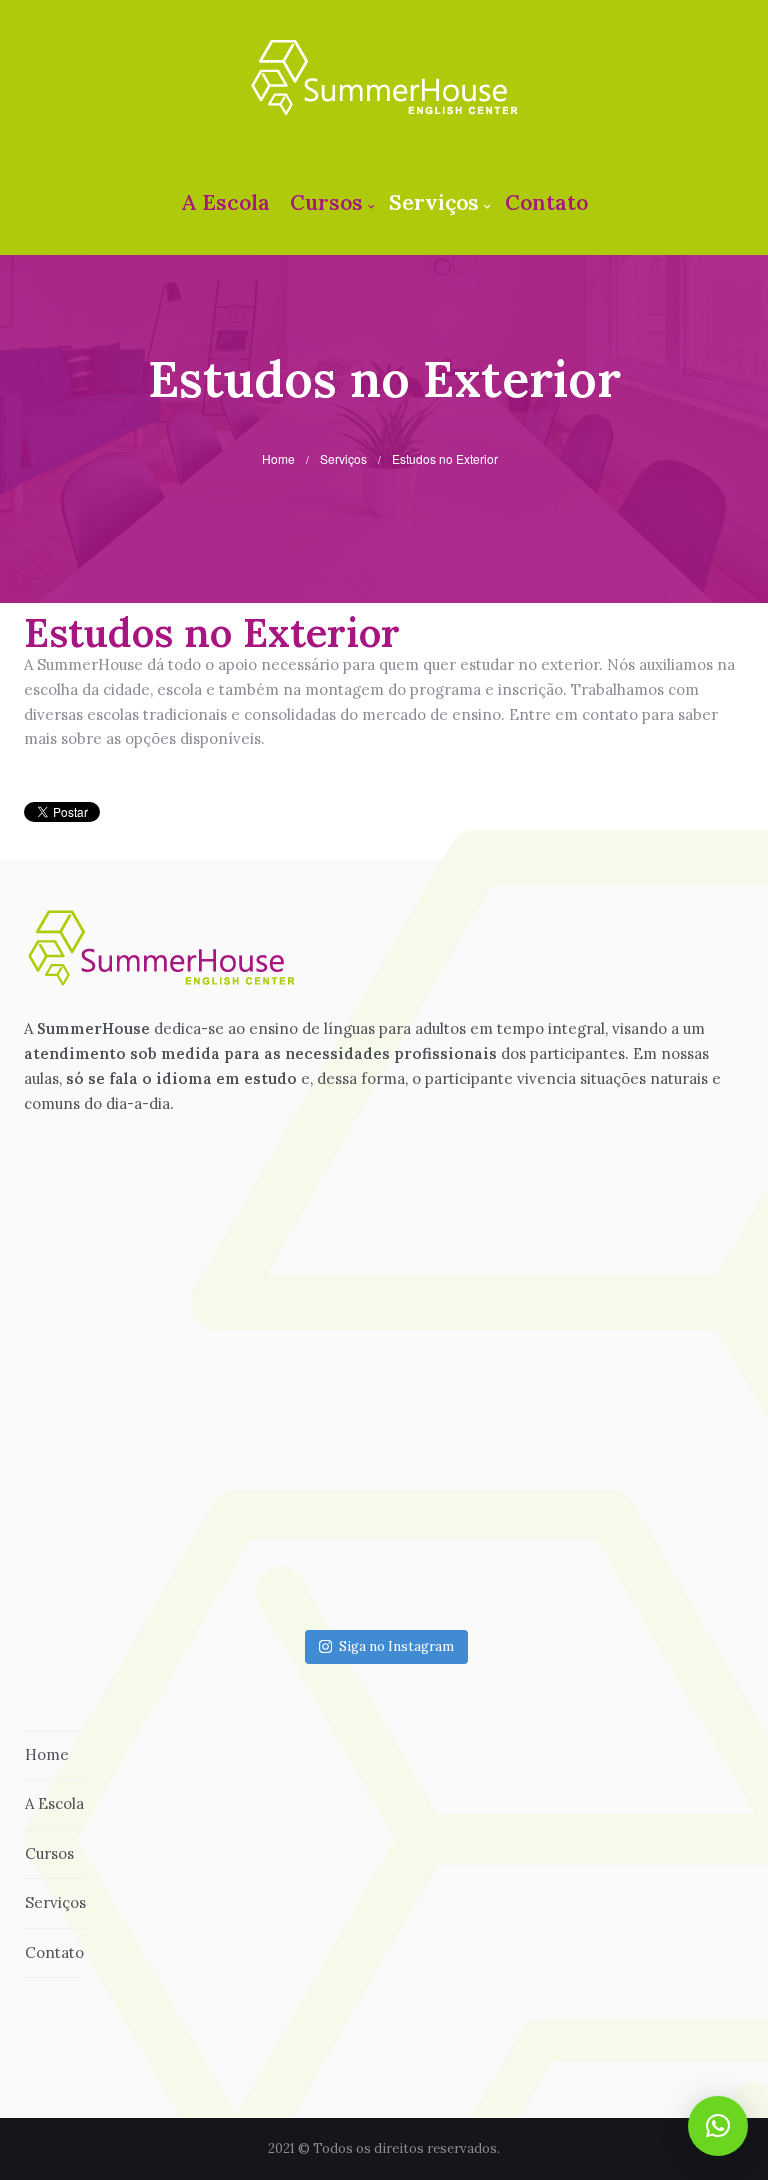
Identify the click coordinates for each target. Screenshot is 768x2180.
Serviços (434, 202)
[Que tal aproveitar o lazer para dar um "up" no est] (170, 1301)
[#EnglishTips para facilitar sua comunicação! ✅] (170, 1515)
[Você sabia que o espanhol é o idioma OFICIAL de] (598, 1301)
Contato (546, 202)
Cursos (326, 202)
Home (278, 458)
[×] (718, 2126)
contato (610, 714)
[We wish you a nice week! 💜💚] (598, 1515)
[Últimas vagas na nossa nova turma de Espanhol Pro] (384, 1515)
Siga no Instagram (396, 1646)
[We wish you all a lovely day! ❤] (384, 1301)
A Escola (225, 202)
